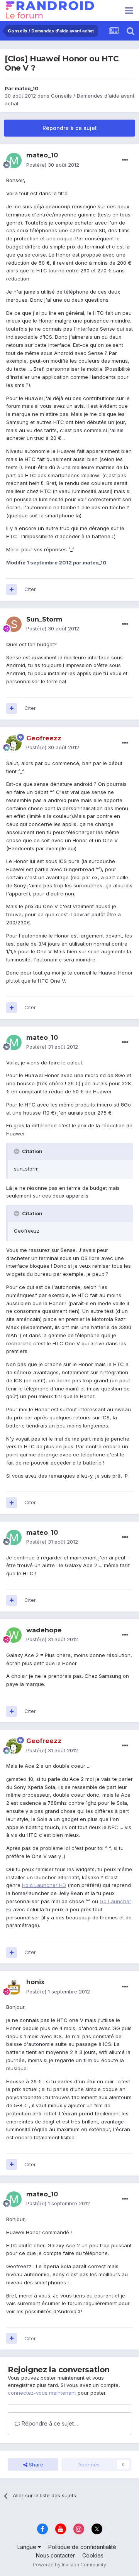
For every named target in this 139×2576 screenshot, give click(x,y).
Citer (30, 589)
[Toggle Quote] (17, 1151)
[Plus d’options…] (125, 160)
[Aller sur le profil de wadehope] (14, 1635)
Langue (28, 2547)
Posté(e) (53, 165)
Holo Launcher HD (44, 1885)
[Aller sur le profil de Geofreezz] (14, 743)
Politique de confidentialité (82, 2547)
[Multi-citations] (12, 590)
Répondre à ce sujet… (49, 2423)
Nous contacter (55, 2555)
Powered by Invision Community (69, 2565)
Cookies (93, 2555)
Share (35, 2465)
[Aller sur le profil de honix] (14, 1987)
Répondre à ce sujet (70, 128)
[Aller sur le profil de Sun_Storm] (14, 624)
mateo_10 (27, 88)
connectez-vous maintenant (42, 2393)
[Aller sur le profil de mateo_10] (14, 160)
